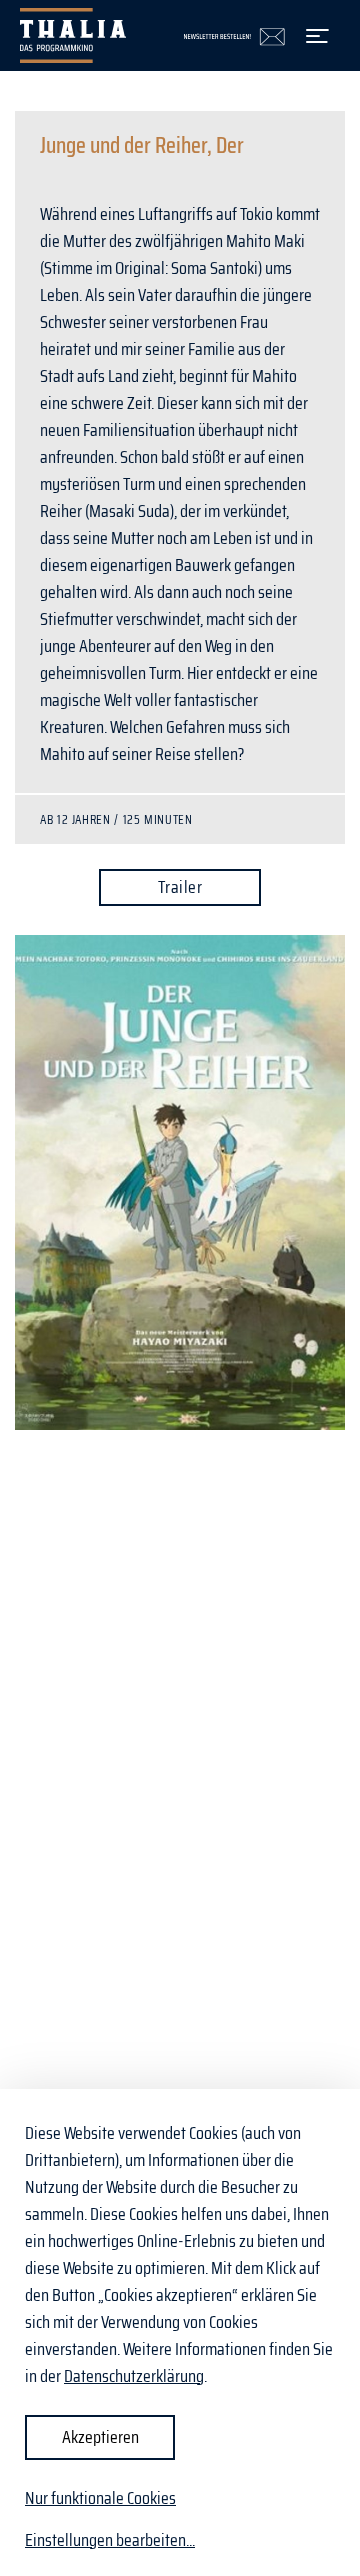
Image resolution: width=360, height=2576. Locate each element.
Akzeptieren (100, 2437)
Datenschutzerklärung (134, 2376)
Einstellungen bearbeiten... (110, 2541)
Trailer (180, 887)
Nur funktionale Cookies (100, 2498)
